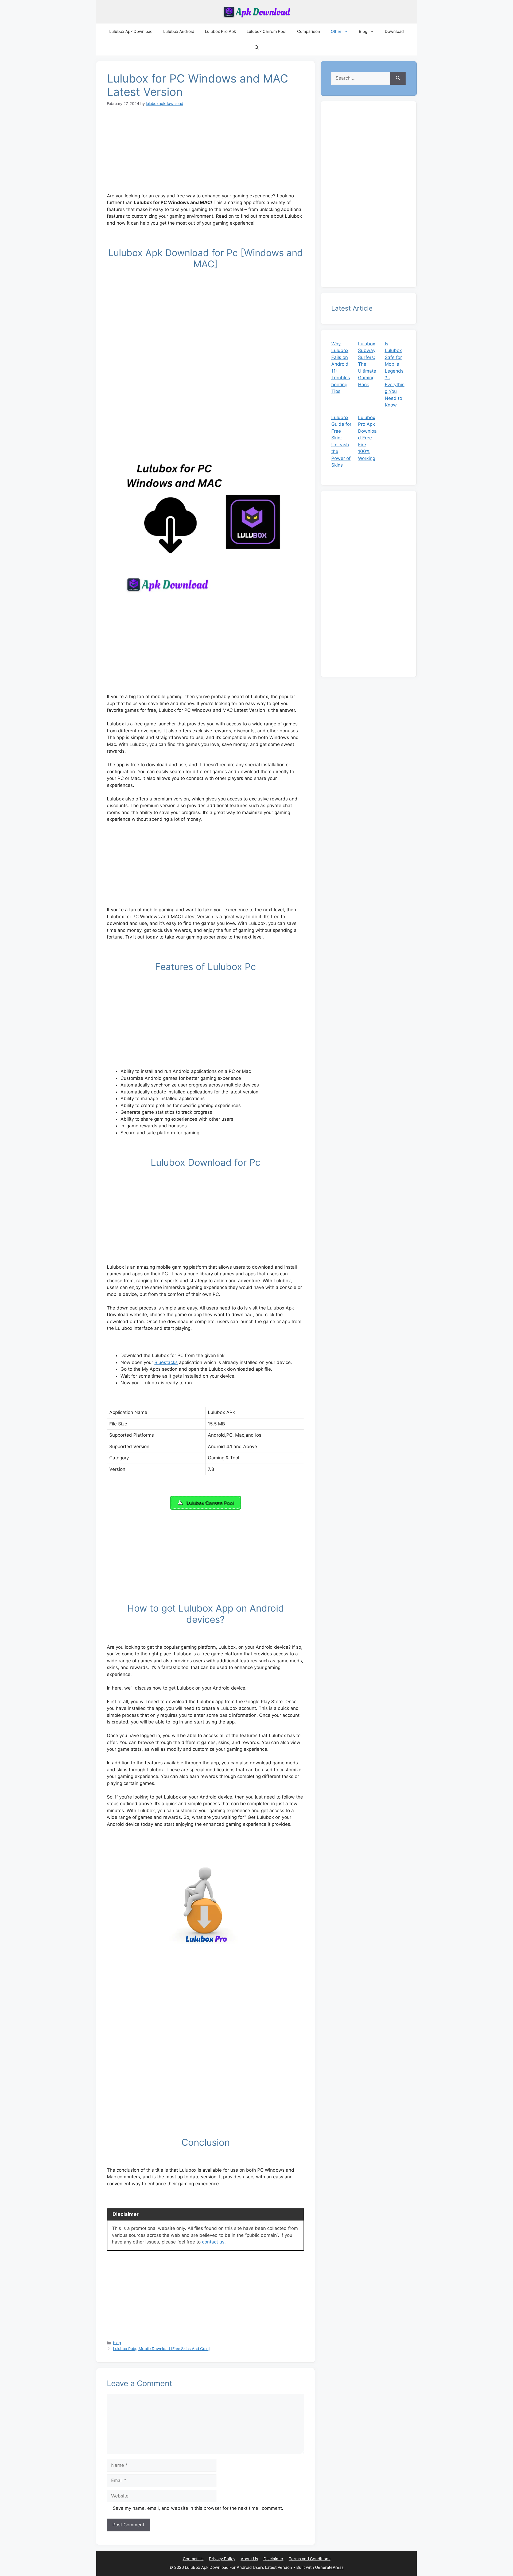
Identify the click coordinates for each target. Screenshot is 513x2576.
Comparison (309, 31)
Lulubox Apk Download (131, 31)
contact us (213, 2242)
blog (117, 2343)
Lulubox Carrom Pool (267, 31)
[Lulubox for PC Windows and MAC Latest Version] (205, 416)
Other (336, 31)
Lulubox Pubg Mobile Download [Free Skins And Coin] (161, 2349)
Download (394, 31)
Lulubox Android (179, 31)
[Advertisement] (205, 153)
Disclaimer (273, 2559)
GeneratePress (329, 2567)
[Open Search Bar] (257, 48)
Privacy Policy (222, 2559)
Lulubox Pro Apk (220, 31)
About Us (249, 2559)
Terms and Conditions (310, 2559)
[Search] (398, 78)
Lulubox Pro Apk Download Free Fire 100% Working (367, 438)
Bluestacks (166, 1362)
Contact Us (193, 2559)
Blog (363, 31)
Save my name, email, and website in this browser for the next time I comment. (198, 2508)
